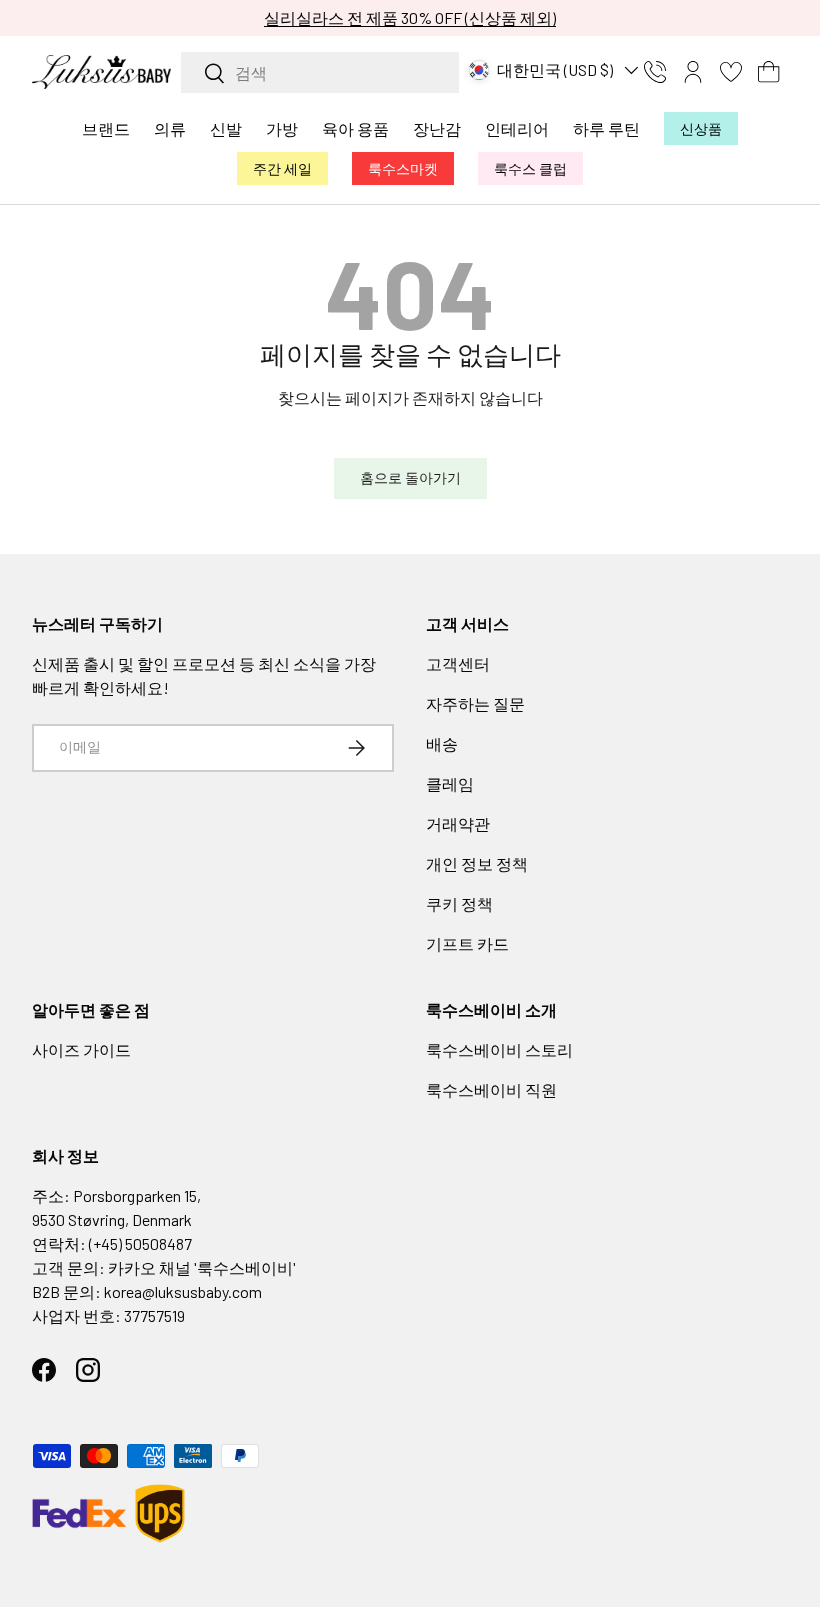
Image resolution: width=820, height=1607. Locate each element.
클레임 (450, 783)
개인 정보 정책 (477, 863)
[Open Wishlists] (731, 72)
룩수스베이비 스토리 (499, 1049)
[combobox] (320, 72)
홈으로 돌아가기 (410, 477)
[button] (769, 72)
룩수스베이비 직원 (491, 1089)
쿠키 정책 (459, 903)
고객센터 (458, 663)
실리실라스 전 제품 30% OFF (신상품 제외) (410, 17)
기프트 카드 (467, 943)
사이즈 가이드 (81, 1049)
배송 (442, 743)
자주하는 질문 (475, 703)
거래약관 (458, 823)
